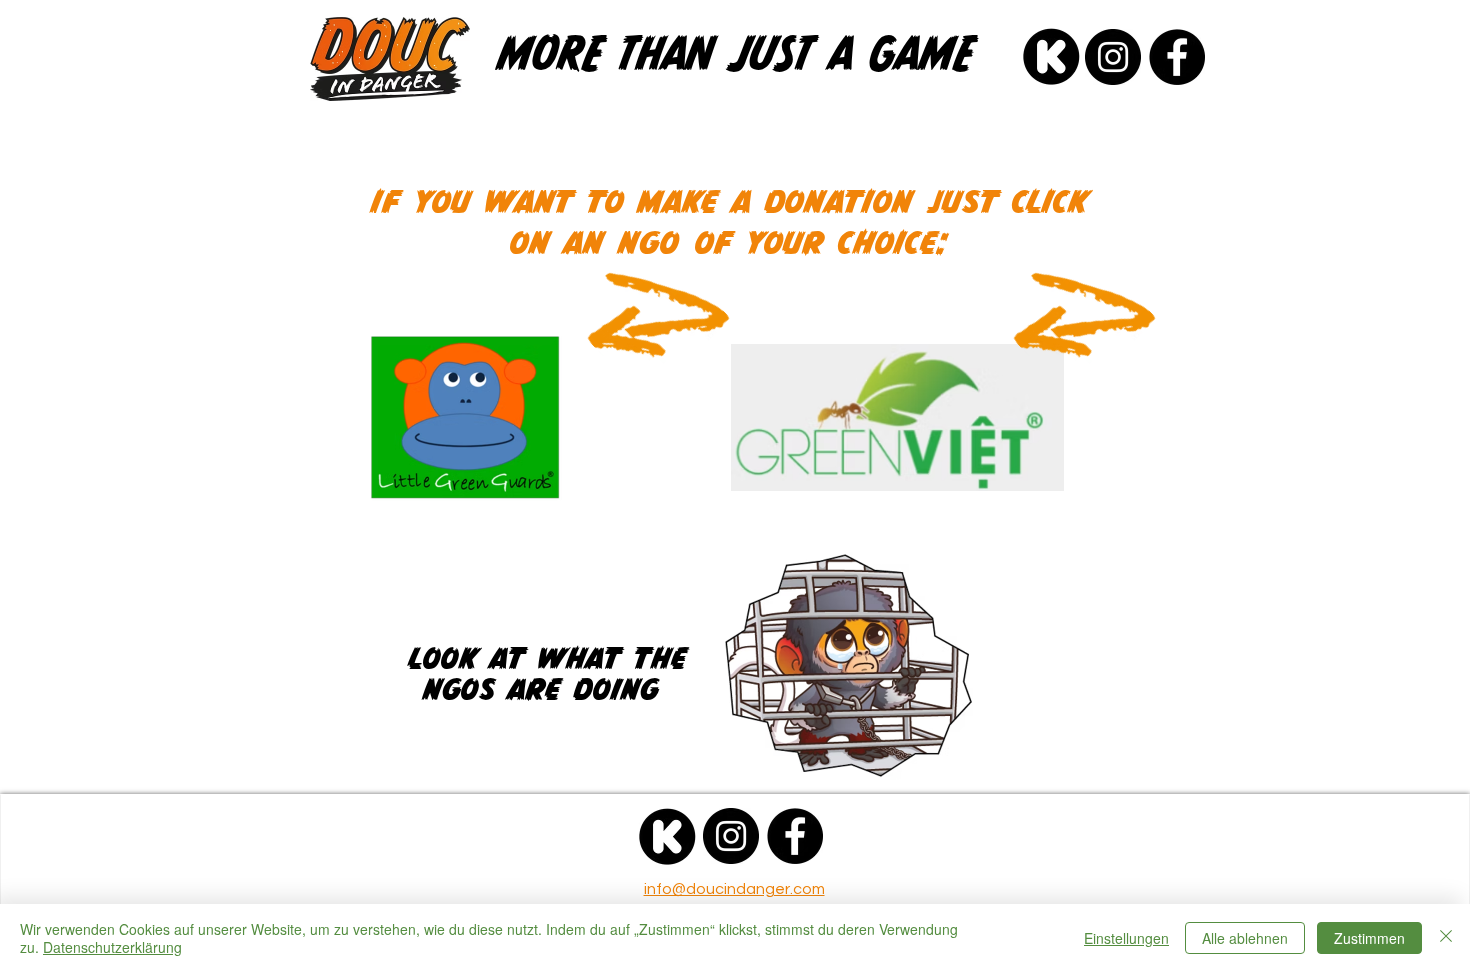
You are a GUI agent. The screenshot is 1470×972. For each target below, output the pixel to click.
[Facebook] (1177, 57)
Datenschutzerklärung (112, 947)
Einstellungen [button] (1126, 938)
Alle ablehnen (1245, 938)
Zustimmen (1369, 938)
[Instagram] (1113, 57)
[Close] (1446, 938)
